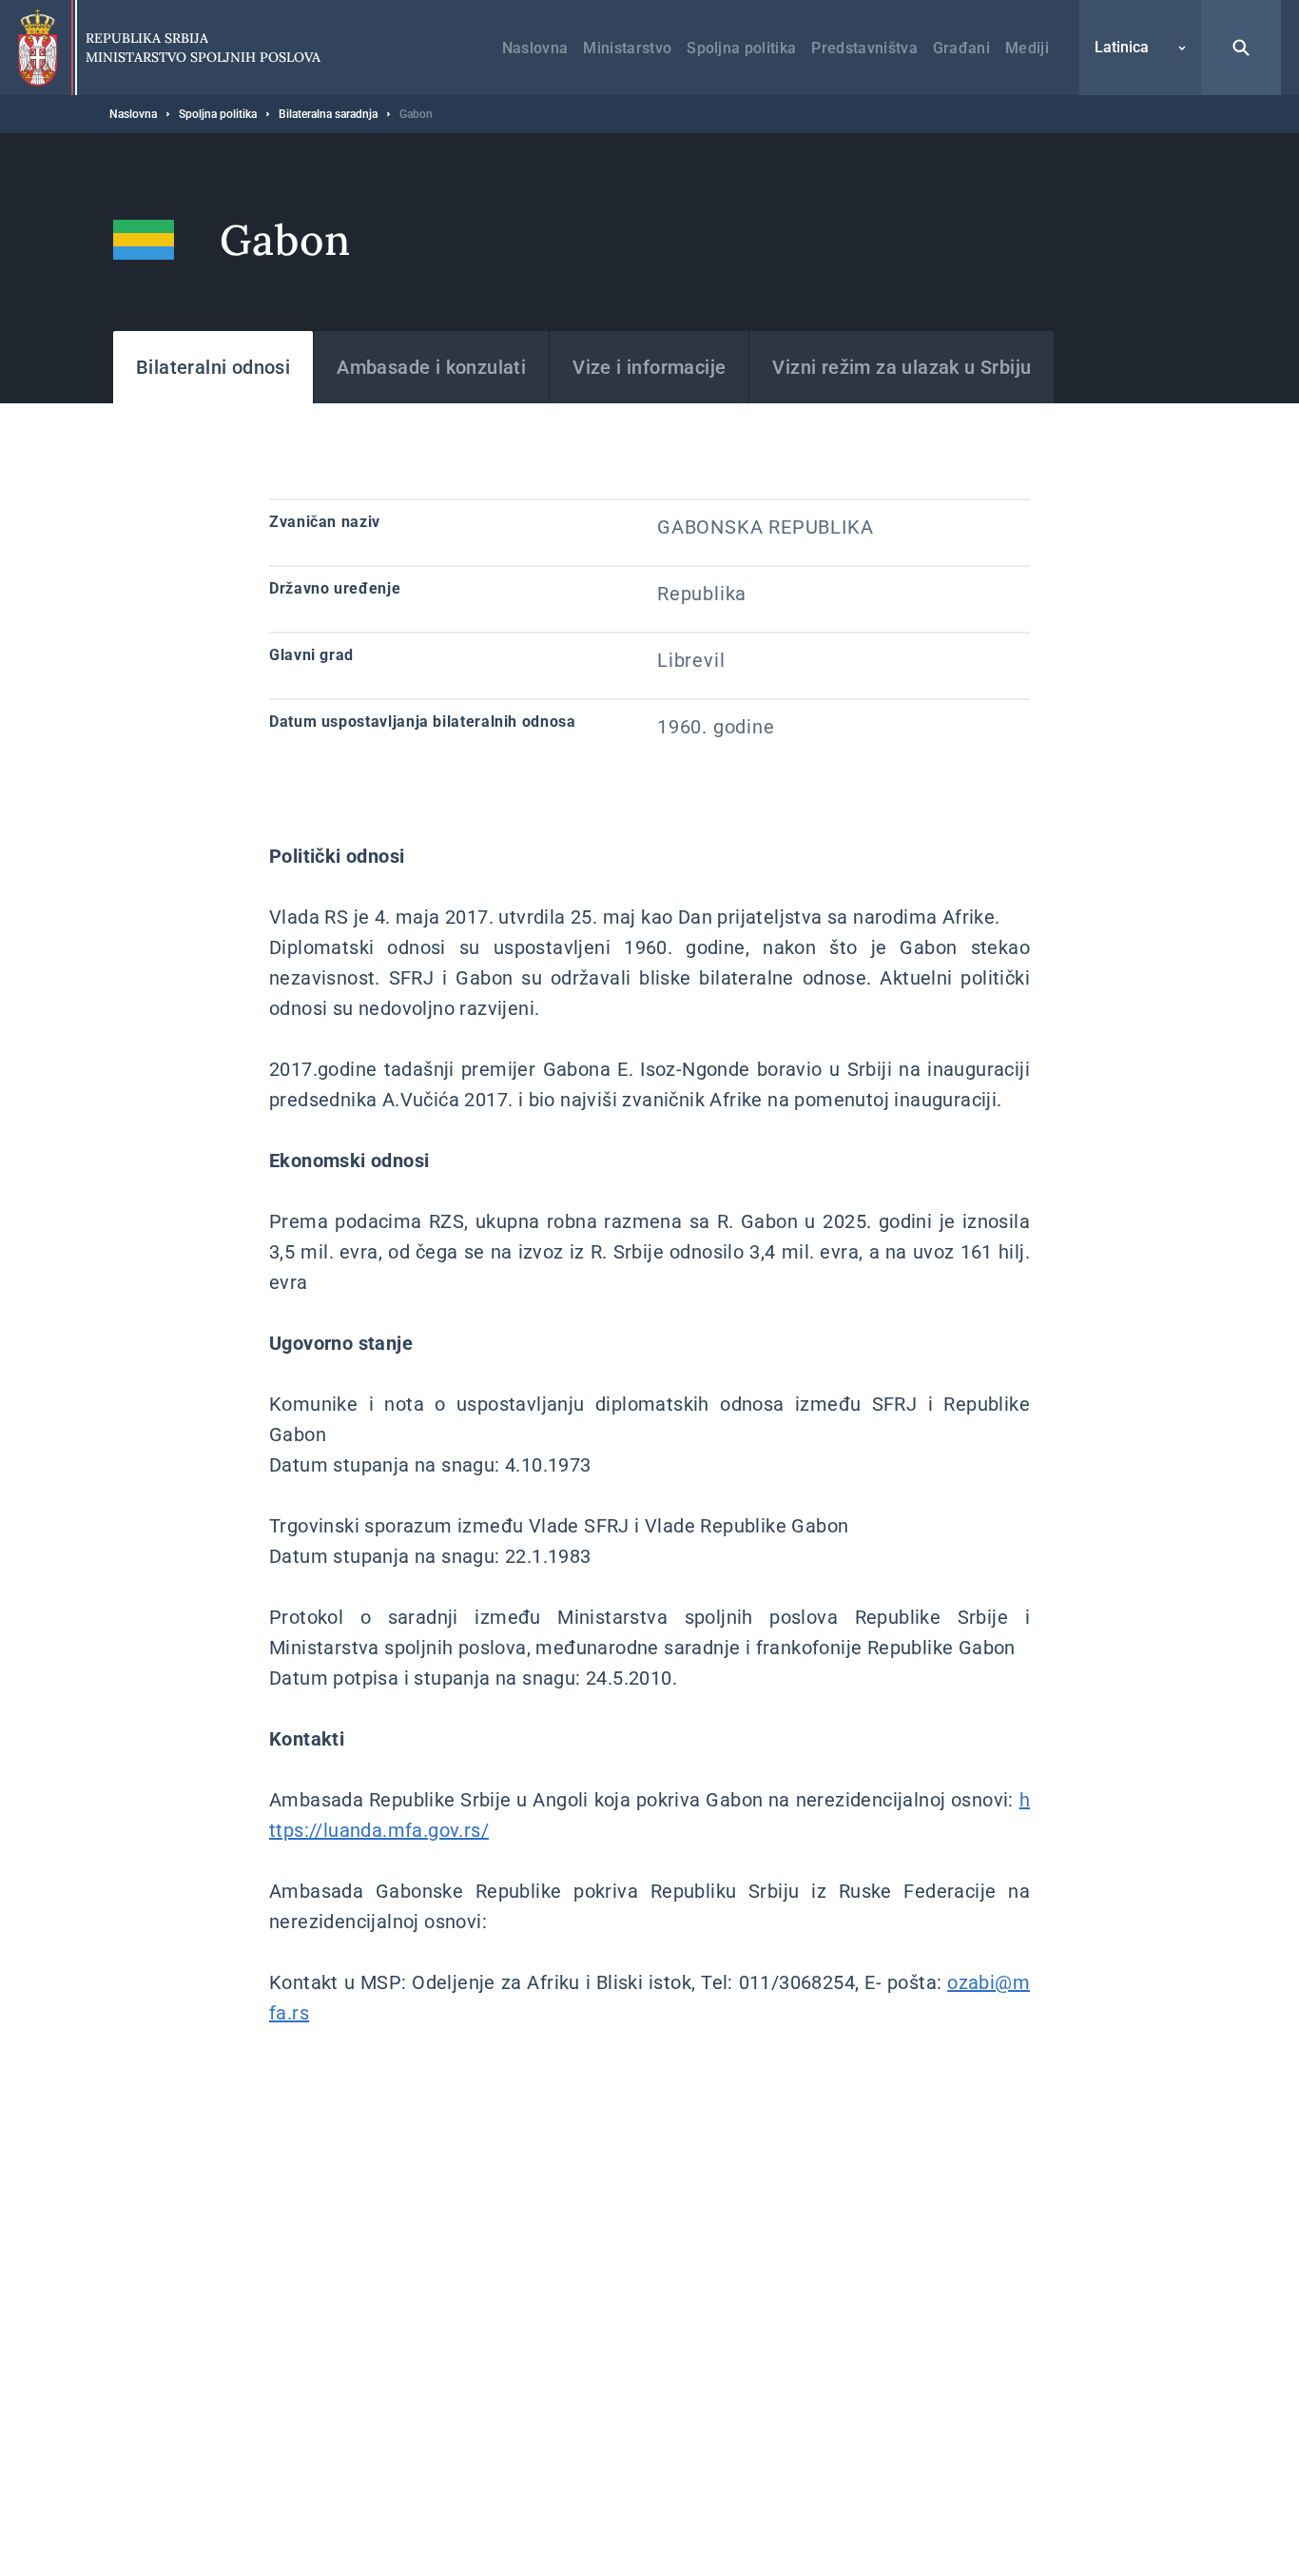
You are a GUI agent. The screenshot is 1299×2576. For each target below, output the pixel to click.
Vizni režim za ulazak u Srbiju (902, 367)
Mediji (1027, 48)
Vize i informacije (649, 367)
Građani (961, 48)
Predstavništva (864, 48)
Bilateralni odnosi (213, 367)
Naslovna (535, 48)
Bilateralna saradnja (328, 114)
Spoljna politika (741, 48)
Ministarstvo (627, 48)
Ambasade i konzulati (431, 367)
